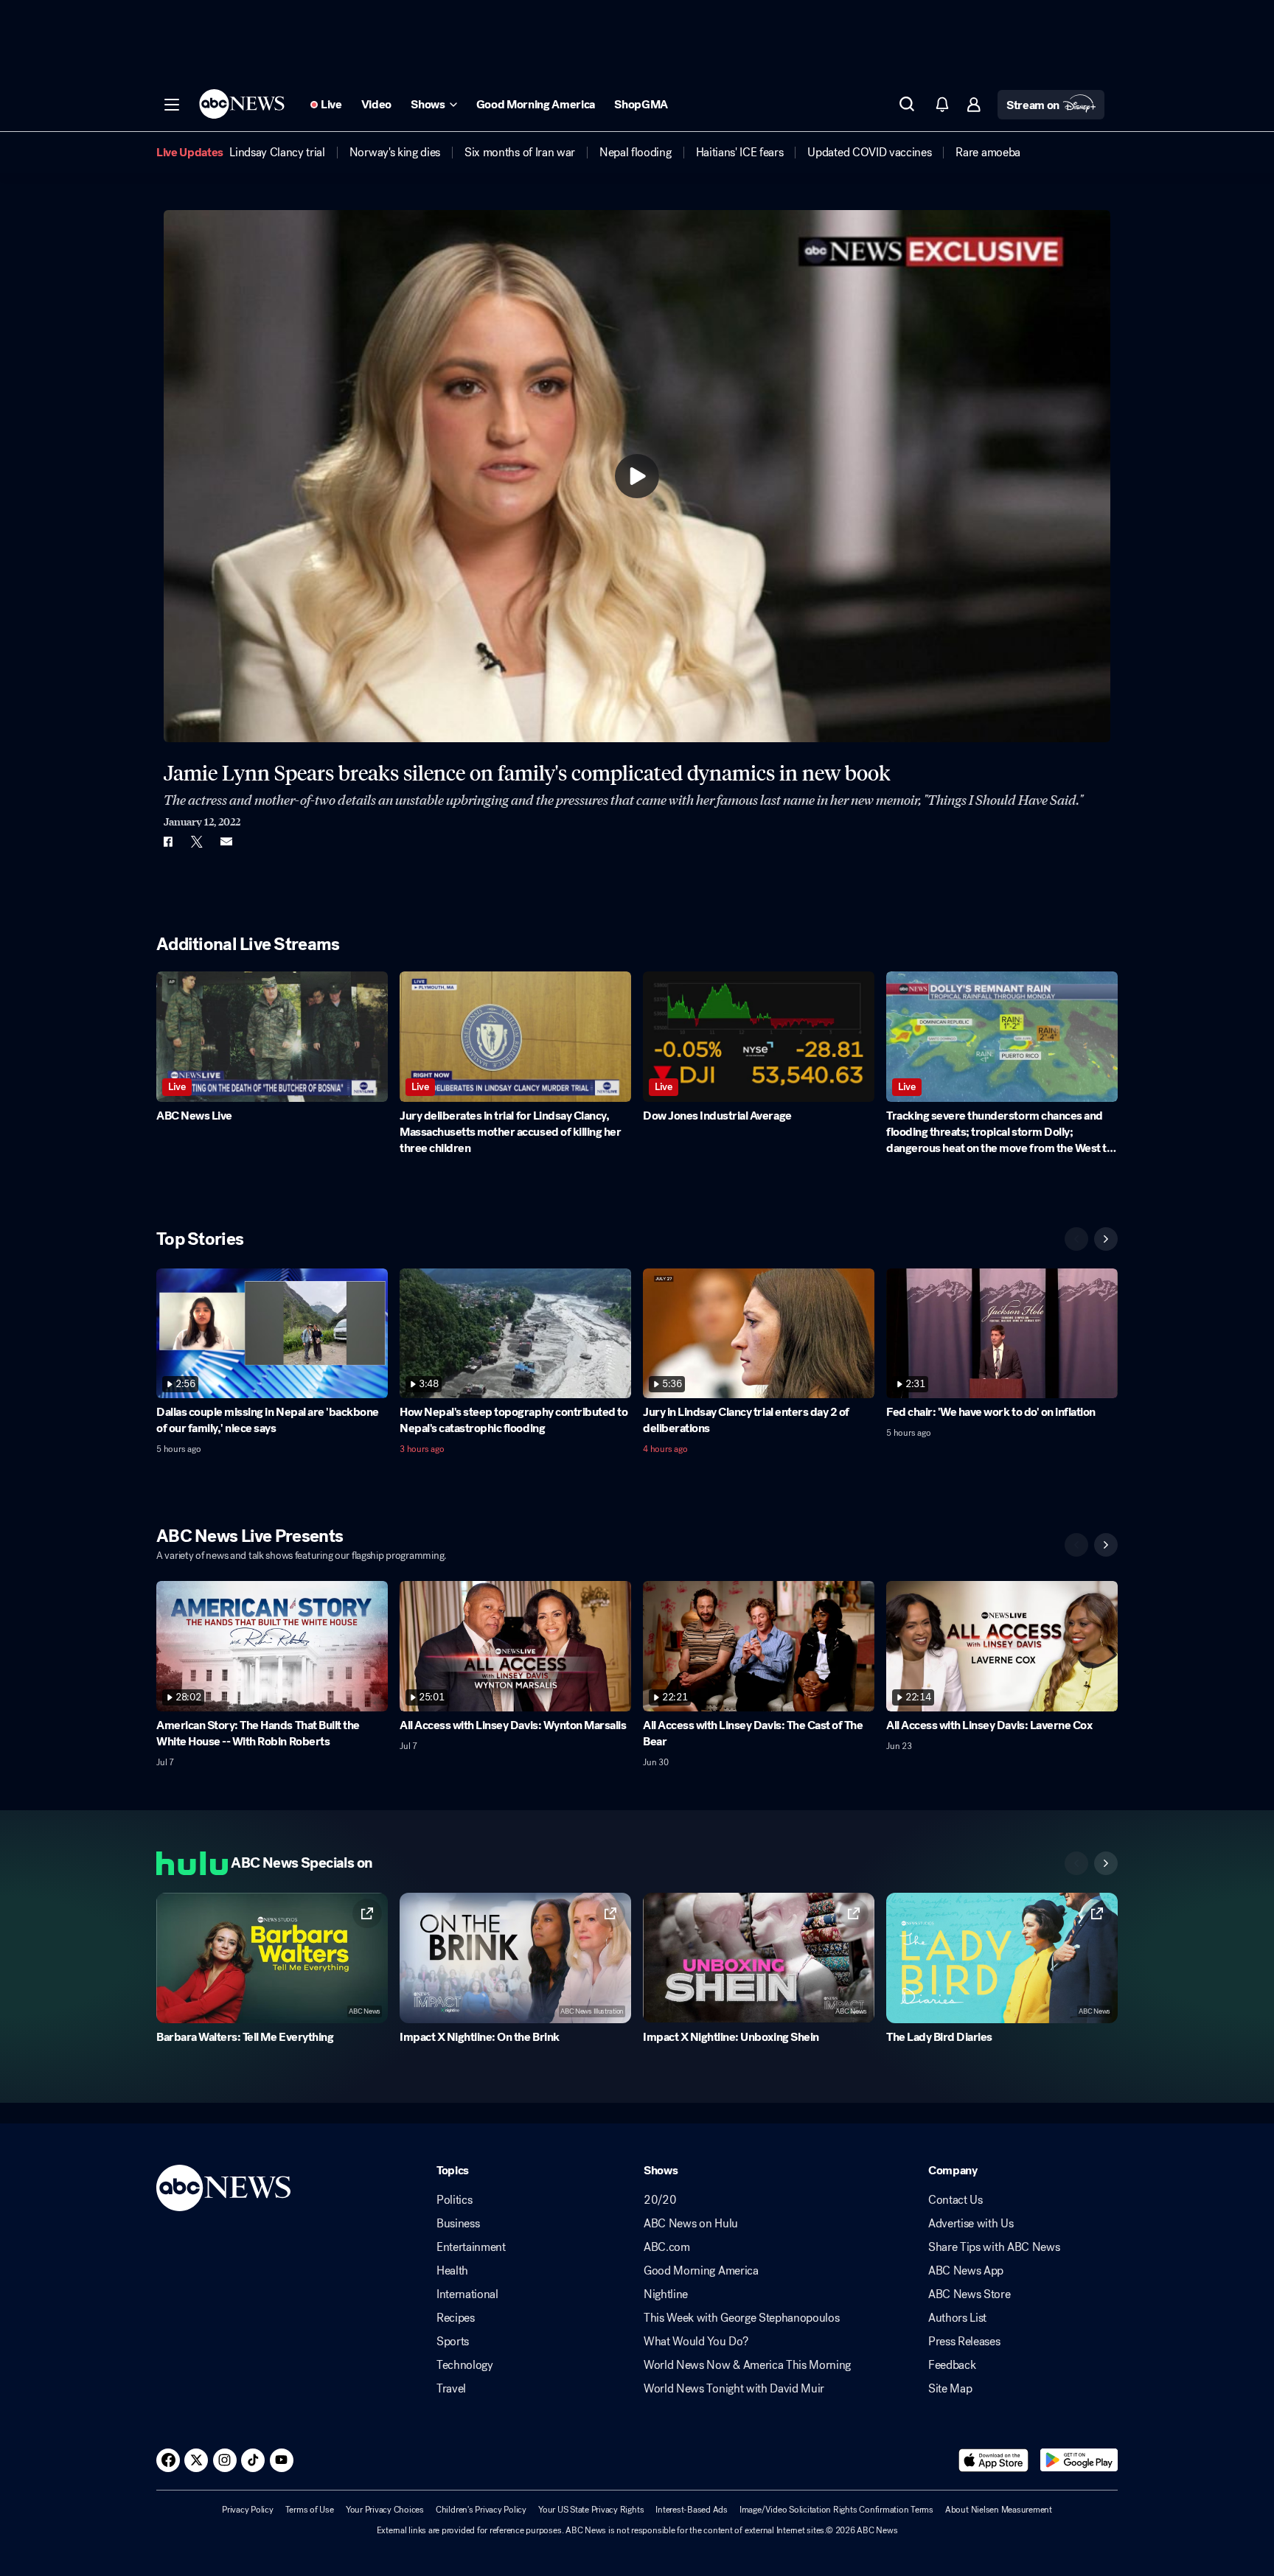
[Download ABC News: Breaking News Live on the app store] (994, 2460)
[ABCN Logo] (242, 104)
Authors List (957, 2318)
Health (452, 2271)
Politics (454, 2200)
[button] (172, 105)
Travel (451, 2389)
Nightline (666, 2294)
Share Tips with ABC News (994, 2247)
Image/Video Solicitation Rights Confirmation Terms (836, 2510)
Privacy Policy (248, 2510)
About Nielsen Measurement (999, 2510)
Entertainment (471, 2247)
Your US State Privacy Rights (591, 2510)
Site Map (950, 2389)
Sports (453, 2342)
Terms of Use (310, 2510)
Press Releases (964, 2342)
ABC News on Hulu (691, 2224)
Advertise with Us (971, 2224)
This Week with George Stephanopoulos (741, 2318)
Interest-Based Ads (692, 2510)
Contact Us (955, 2200)
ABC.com (667, 2247)
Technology (465, 2365)
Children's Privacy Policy (481, 2510)
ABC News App (966, 2271)
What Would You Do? (696, 2342)
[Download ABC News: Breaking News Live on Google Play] (1079, 2460)
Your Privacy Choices (385, 2510)
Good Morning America (701, 2271)
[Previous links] (1076, 1863)
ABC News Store (970, 2294)
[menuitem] (277, 153)
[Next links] (1106, 1863)
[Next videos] (1106, 1239)
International (467, 2294)
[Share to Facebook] (167, 842)
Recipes (456, 2318)
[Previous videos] (1076, 1239)
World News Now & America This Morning (747, 2365)
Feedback (952, 2365)
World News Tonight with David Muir (734, 2389)
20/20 (660, 2200)
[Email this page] (226, 842)
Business (458, 2224)
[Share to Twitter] (197, 842)
